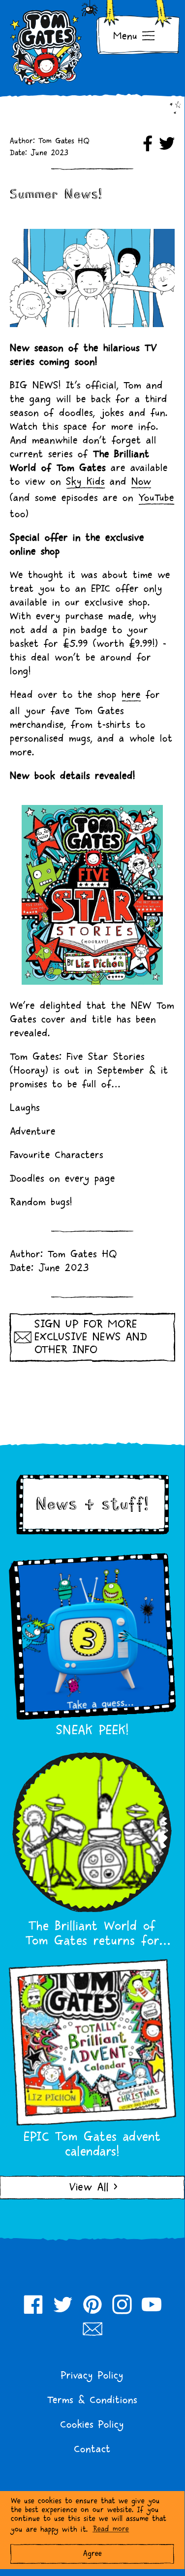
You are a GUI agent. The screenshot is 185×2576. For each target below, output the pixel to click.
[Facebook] (33, 2304)
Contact (92, 2449)
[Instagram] (122, 2304)
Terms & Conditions (92, 2400)
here (131, 695)
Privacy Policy (92, 2376)
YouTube (156, 498)
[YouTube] (152, 2304)
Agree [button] (92, 2554)
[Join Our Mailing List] (92, 2329)
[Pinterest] (92, 2304)
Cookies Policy (92, 2425)
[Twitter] (63, 2304)
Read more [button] (111, 2529)
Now (141, 482)
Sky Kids (85, 482)
